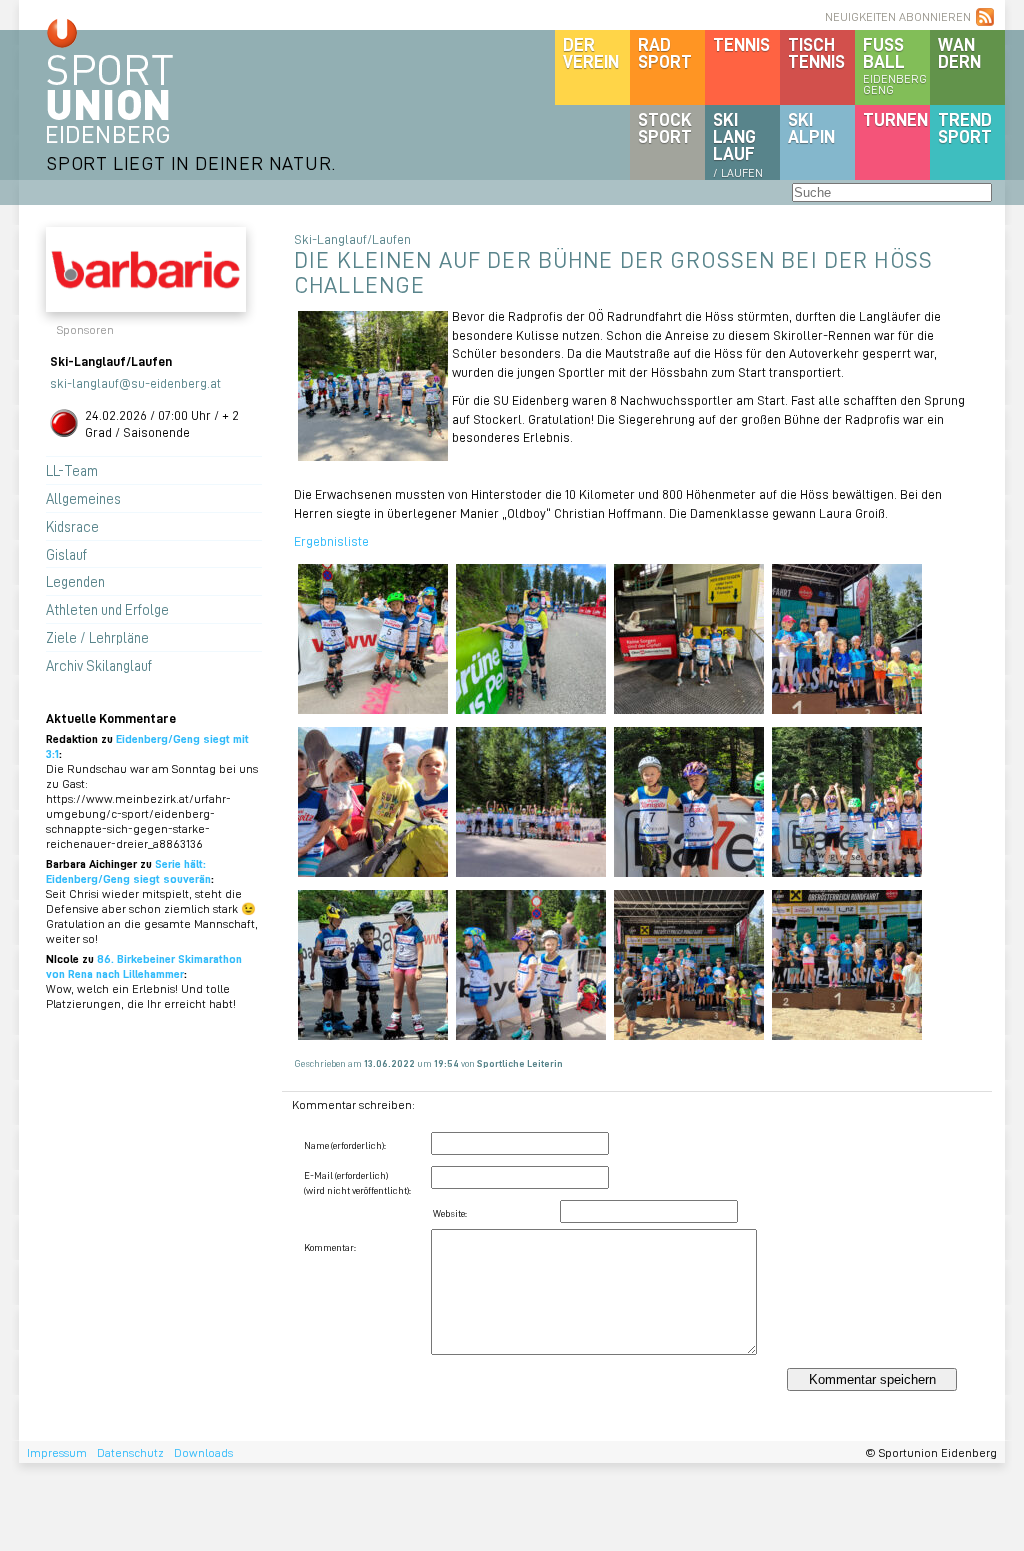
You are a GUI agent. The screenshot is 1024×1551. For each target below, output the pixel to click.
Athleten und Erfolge (107, 609)
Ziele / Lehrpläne (97, 637)
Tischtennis (816, 52)
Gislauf (66, 554)
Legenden (75, 581)
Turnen (895, 119)
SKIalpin (811, 127)
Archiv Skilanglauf (99, 665)
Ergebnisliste (331, 540)
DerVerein (591, 52)
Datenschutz (130, 1452)
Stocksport (665, 127)
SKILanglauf (738, 144)
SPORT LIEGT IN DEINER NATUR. (191, 162)
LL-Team (72, 470)
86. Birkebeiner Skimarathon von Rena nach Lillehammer (144, 966)
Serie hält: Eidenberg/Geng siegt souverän (128, 871)
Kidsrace (72, 526)
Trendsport (965, 127)
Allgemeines (83, 498)
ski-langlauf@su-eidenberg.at (135, 382)
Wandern (959, 52)
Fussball (895, 65)
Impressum (57, 1452)
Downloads (203, 1452)
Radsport (665, 52)
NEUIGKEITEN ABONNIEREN (898, 16)
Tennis (741, 44)
